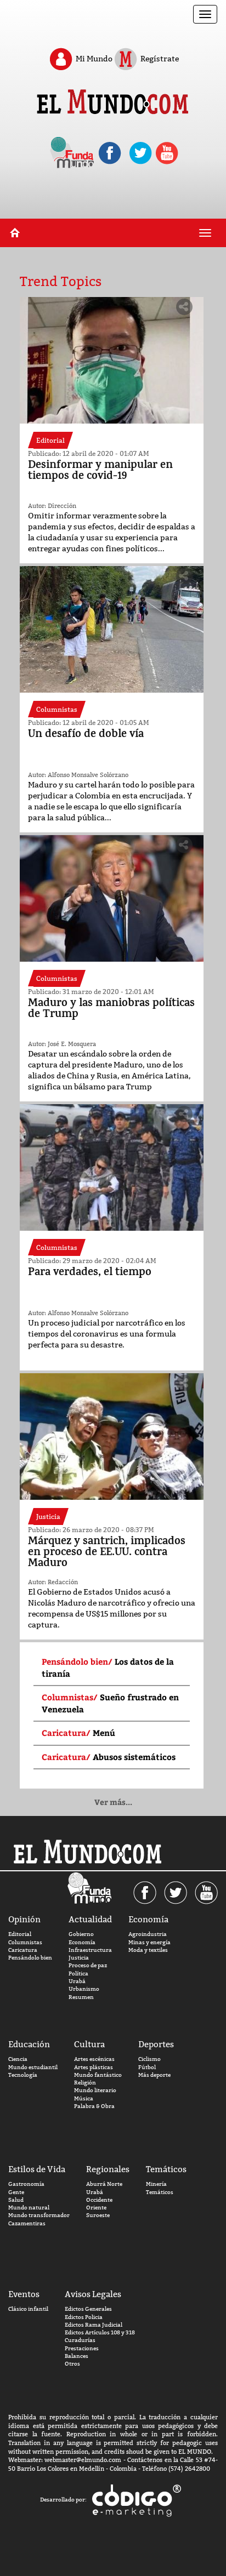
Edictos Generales (88, 2309)
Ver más (113, 1802)
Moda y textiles (148, 1950)
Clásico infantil (28, 2309)
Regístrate (159, 58)
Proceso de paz (88, 1965)
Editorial (20, 1934)
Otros (72, 2364)
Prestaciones (82, 2348)
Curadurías (80, 2340)
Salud (16, 2200)
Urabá (77, 1981)
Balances (77, 2356)
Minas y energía (149, 1942)
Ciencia (18, 2059)
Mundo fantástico (98, 2075)
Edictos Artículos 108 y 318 (100, 2332)
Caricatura (23, 1950)
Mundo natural (29, 2207)
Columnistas (25, 1942)
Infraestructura (90, 1950)
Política (78, 1974)
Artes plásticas (94, 2067)
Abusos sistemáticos (134, 1757)
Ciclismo (149, 2059)
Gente (16, 2192)
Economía (82, 1942)
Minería (156, 2184)
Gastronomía (26, 2184)
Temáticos (160, 2192)
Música (84, 2098)
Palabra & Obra (94, 2106)
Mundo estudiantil (33, 2067)
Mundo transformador (39, 2215)
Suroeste (98, 2215)
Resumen (81, 1997)
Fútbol (147, 2067)
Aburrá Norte (104, 2184)
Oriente (96, 2207)
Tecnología (23, 2075)
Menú (105, 1733)
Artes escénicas (94, 2059)
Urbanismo (84, 1989)
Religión (85, 2083)
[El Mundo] (113, 103)
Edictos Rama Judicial (94, 2325)
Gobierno (81, 1934)
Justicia (79, 1958)
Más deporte (154, 2075)
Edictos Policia (84, 2317)
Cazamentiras (27, 2223)
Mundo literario (95, 2090)
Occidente (99, 2200)
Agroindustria (148, 1934)
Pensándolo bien (30, 1958)
